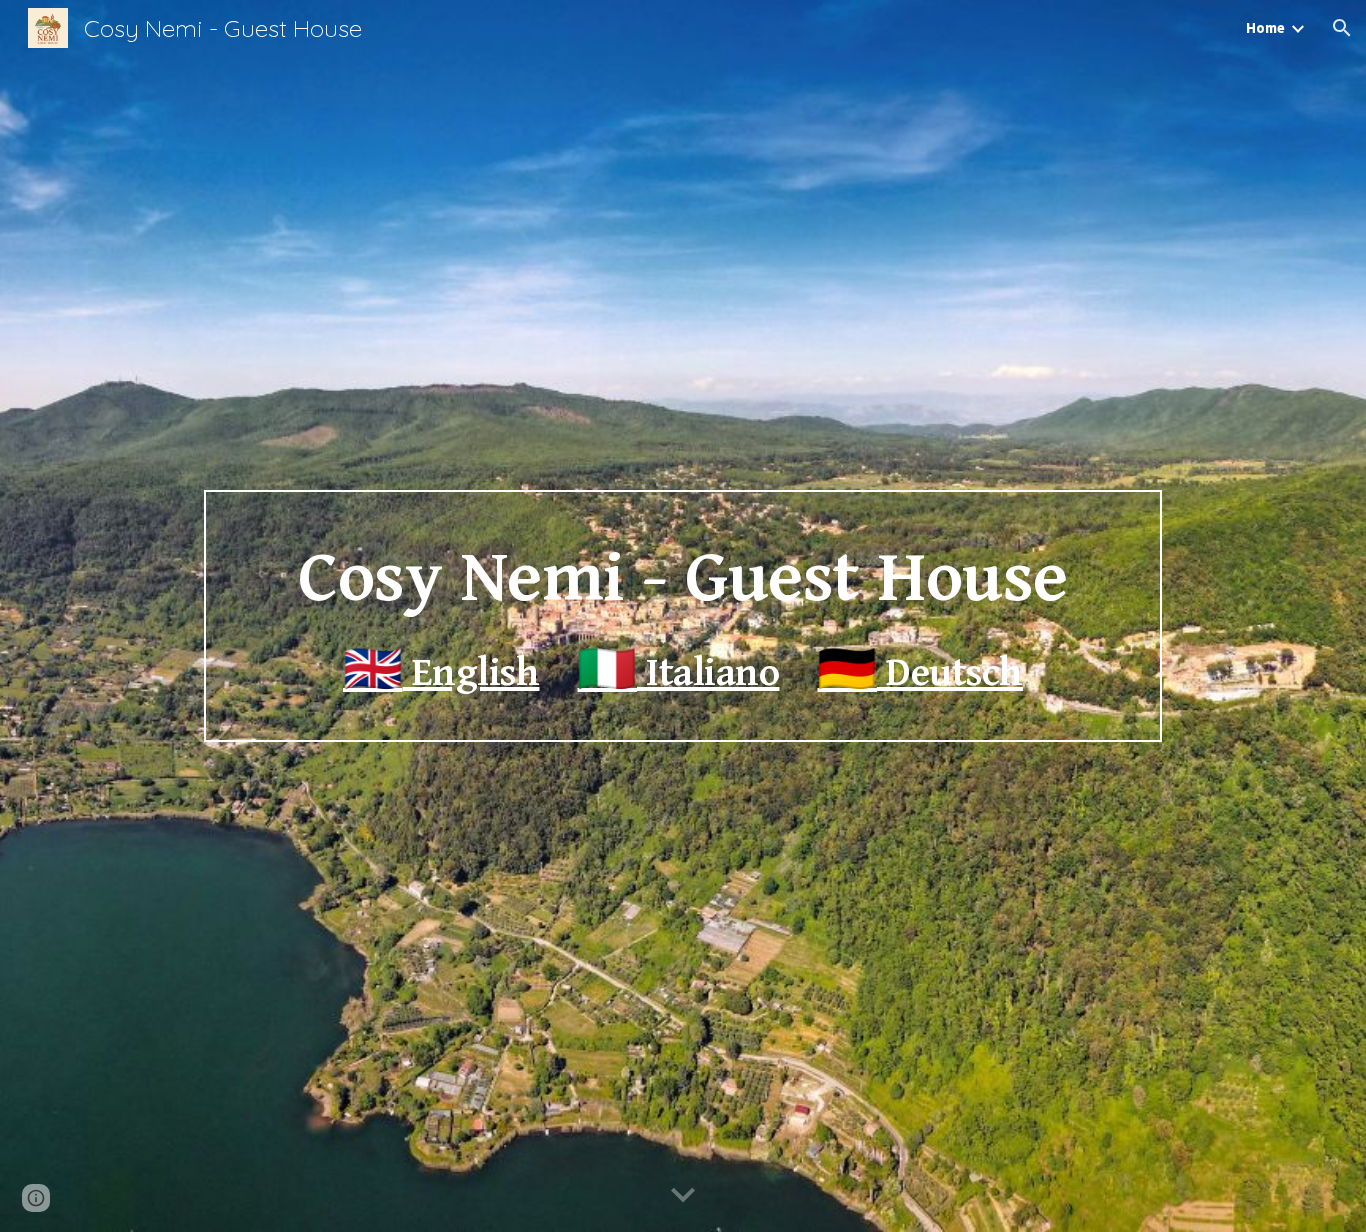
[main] (682, 616)
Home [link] (1265, 28)
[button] (1342, 28)
